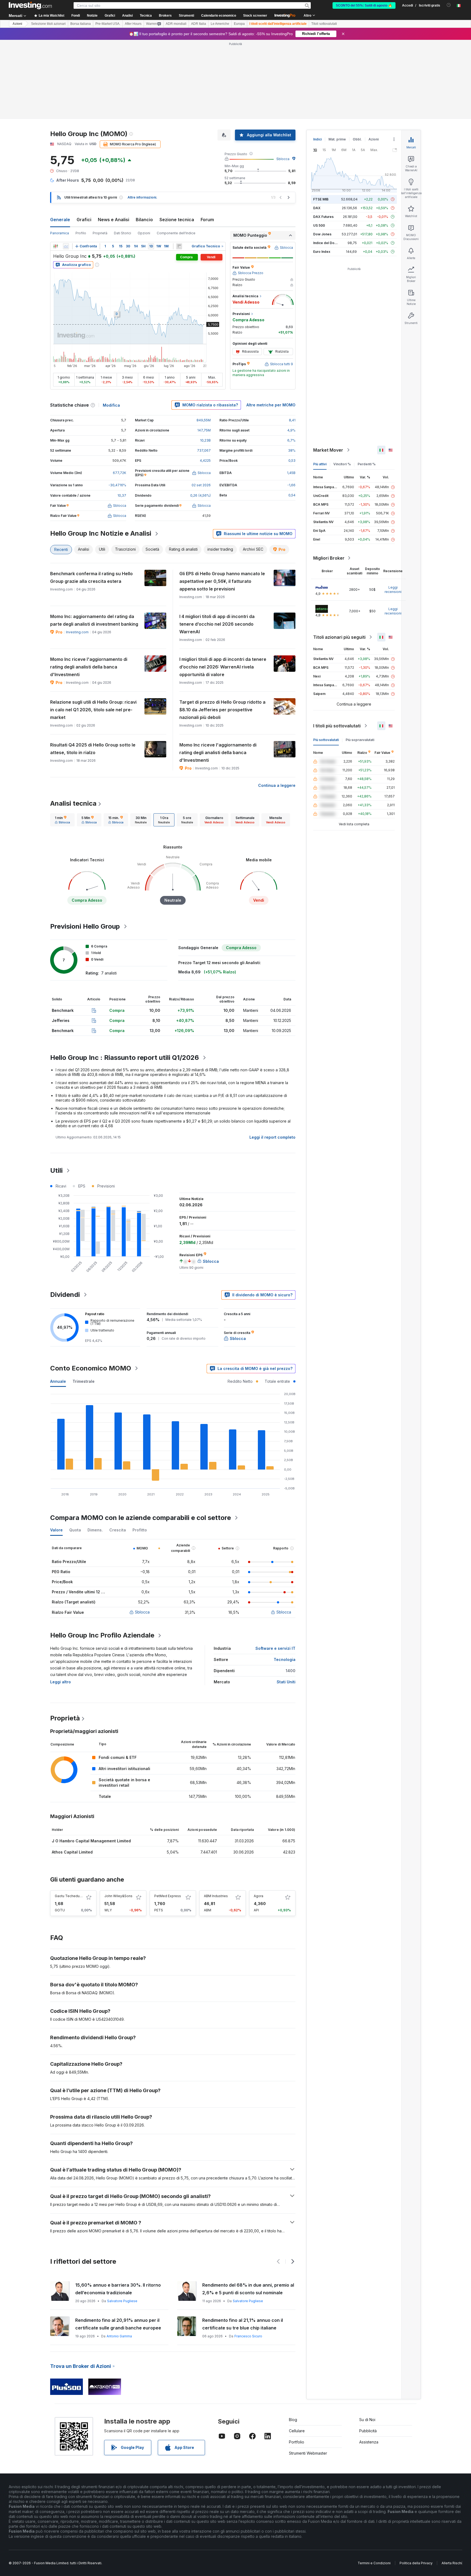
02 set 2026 (201, 485)
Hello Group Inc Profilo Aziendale (102, 1635)
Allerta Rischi (452, 2563)
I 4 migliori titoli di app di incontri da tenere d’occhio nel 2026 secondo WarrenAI (217, 624)
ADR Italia (199, 24)
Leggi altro (61, 1682)
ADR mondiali (176, 24)
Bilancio (144, 220)
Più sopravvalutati (360, 740)
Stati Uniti (286, 1682)
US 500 (319, 225)
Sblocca (283, 159)
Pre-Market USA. (108, 24)
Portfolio (297, 2442)
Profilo (81, 233)
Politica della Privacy (416, 2563)
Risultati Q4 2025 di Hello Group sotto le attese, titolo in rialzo (93, 749)
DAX (317, 208)
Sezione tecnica (177, 220)
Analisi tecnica (73, 803)
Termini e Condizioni (374, 2563)
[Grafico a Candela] (56, 246)
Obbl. (357, 139)
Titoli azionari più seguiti (339, 637)
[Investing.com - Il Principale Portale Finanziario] (30, 5)
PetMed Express (168, 1896)
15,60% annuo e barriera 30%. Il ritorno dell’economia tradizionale (118, 2289)
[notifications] (449, 5)
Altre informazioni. (142, 197)
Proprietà (100, 233)
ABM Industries (216, 1896)
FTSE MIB (321, 199)
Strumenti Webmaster (308, 2453)
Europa (239, 24)
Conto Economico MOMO (91, 1368)
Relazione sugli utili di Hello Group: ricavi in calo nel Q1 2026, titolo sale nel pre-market (93, 710)
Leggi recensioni (393, 590)
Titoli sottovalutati (324, 24)
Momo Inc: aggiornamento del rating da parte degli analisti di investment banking (94, 620)
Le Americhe (220, 24)
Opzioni (144, 233)
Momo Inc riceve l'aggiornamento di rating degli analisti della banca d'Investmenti (89, 667)
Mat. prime (337, 139)
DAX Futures (323, 217)
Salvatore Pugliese (122, 2301)
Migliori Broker (329, 558)
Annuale (58, 1381)
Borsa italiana (81, 24)
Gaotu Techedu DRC (71, 1896)
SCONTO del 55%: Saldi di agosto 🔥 (364, 5)
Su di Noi (367, 2420)
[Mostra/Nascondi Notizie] (179, 246)
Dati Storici (123, 233)
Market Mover (328, 450)
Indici (317, 139)
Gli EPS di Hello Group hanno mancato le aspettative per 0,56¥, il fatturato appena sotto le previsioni (222, 581)
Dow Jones (322, 234)
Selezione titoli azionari (48, 24)
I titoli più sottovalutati (337, 726)
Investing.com (77, 632)
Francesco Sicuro (248, 2336)
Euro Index (322, 252)
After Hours (133, 24)
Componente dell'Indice (176, 233)
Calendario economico (219, 16)
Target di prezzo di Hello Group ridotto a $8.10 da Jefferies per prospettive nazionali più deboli (222, 710)
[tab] (62, 820)
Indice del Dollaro (327, 243)
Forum (207, 220)
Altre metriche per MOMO (271, 405)
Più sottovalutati (326, 740)
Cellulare (297, 2431)
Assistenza (369, 2442)
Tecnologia (285, 1659)
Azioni (17, 24)
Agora (259, 1896)
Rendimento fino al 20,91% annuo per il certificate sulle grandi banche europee (118, 2324)
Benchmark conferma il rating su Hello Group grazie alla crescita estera (91, 577)
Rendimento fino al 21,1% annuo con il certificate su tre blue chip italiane (243, 2324)
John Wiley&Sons (118, 1896)
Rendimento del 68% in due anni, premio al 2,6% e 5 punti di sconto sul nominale (248, 2289)
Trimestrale (84, 1381)
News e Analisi (114, 220)
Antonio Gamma (119, 2336)
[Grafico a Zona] (66, 246)
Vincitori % (342, 464)
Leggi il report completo (272, 1137)
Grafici (84, 220)
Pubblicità (368, 2431)
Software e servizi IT (275, 1648)
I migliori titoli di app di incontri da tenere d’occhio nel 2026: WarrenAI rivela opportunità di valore (223, 667)
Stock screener (255, 16)
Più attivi (320, 464)
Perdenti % (367, 464)
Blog (293, 2420)
